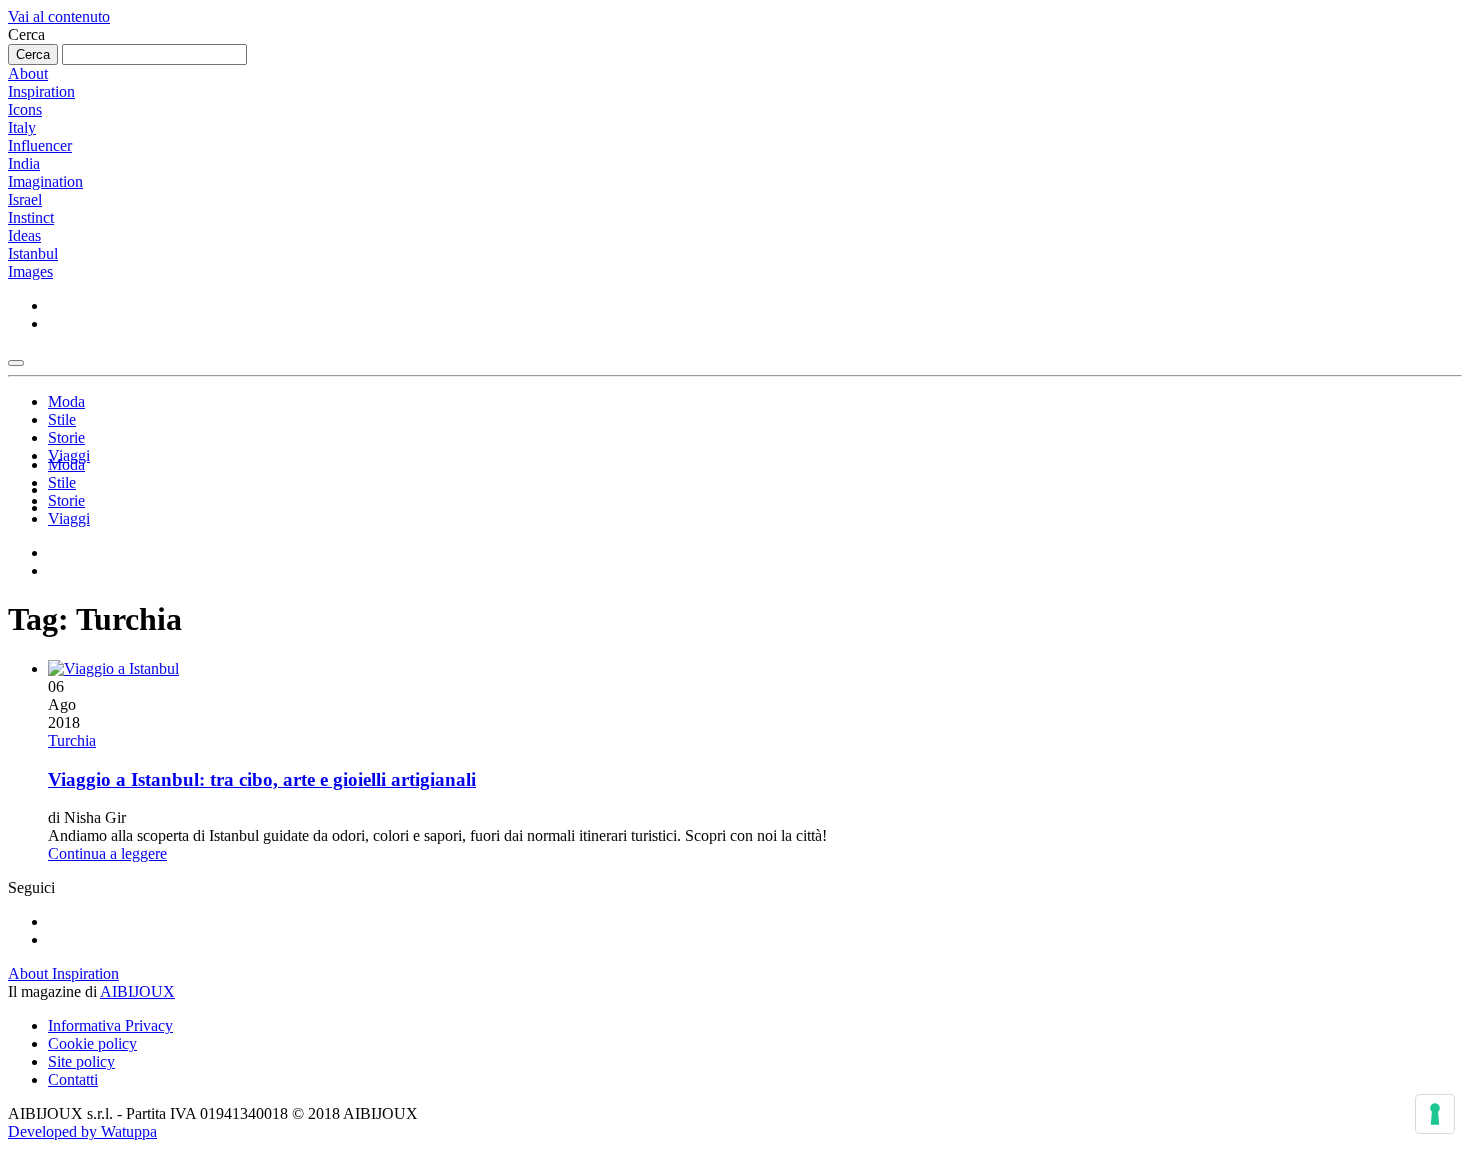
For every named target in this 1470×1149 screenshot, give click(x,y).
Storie (66, 437)
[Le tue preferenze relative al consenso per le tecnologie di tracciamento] (1435, 1114)
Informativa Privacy (110, 1025)
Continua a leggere (107, 853)
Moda (66, 401)
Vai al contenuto (59, 16)
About (28, 73)
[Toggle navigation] (16, 363)
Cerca (26, 34)
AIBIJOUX (137, 991)
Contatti (73, 1079)
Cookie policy (92, 1043)
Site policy (81, 1061)
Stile (62, 419)
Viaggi (69, 518)
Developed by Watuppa (82, 1131)
